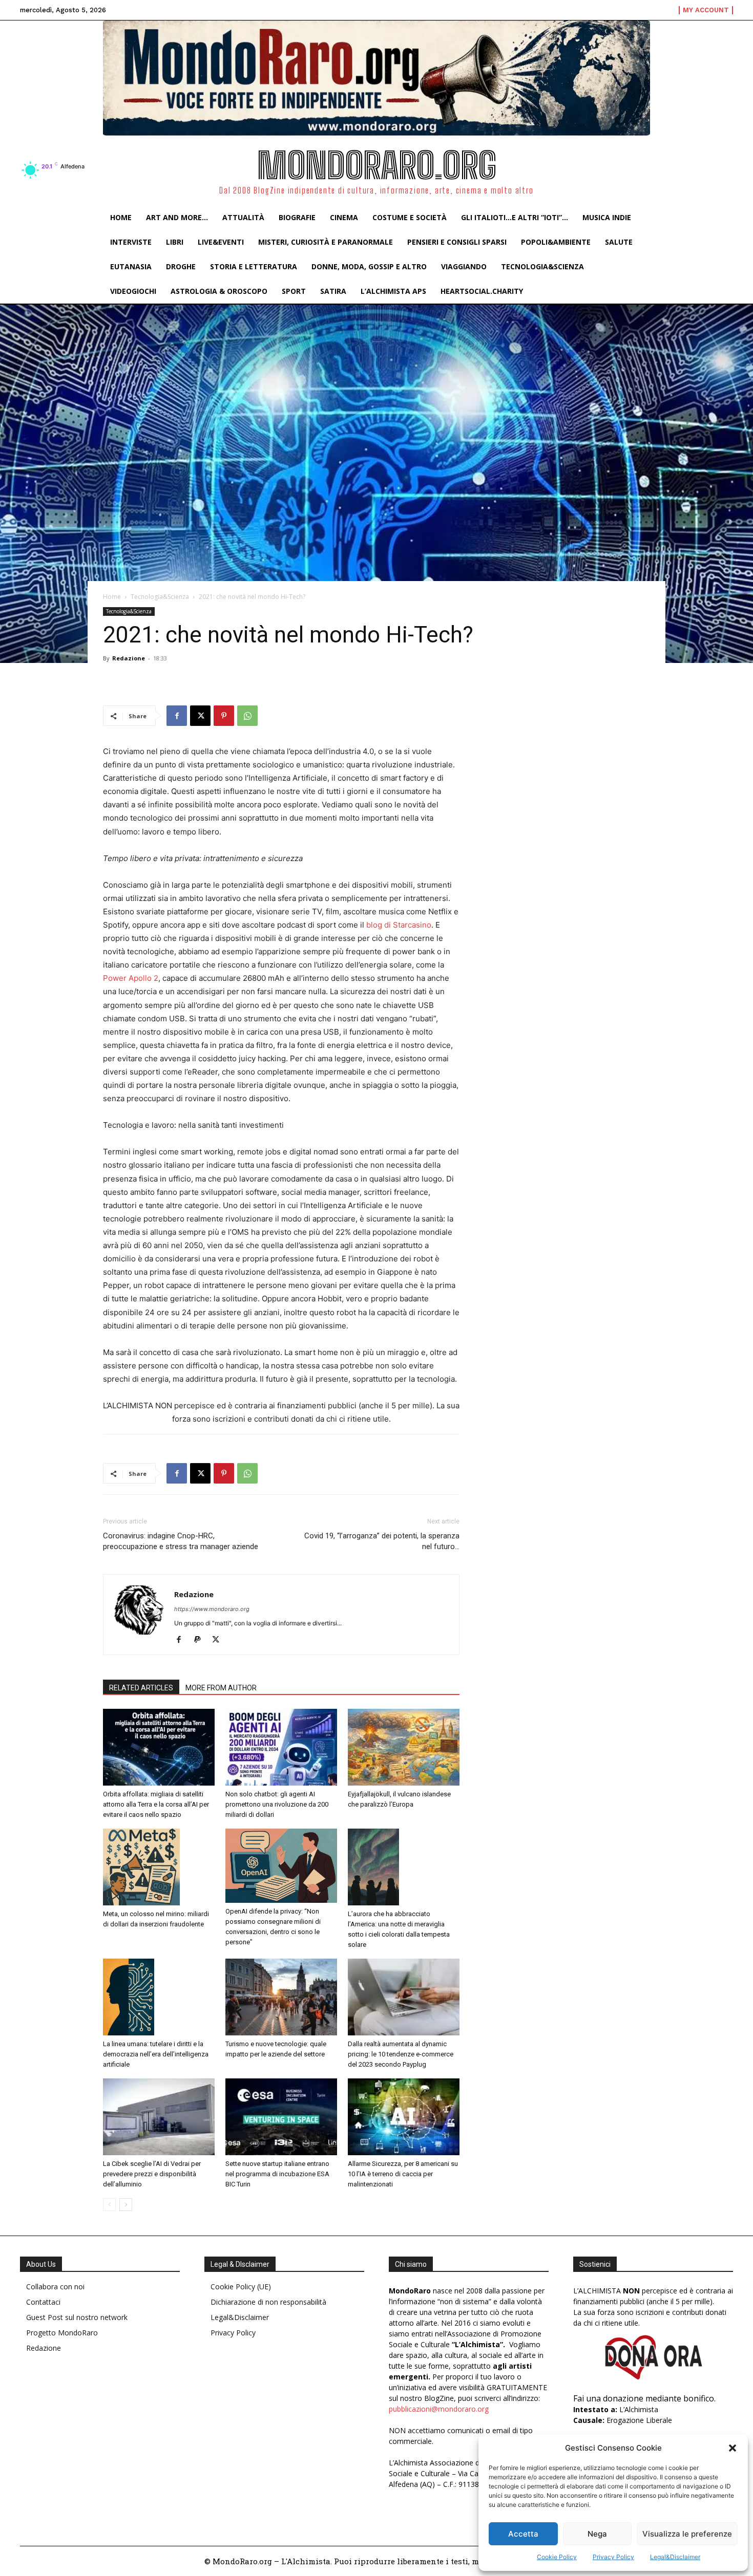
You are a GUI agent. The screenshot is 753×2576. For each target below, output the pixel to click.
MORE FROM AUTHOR (221, 1688)
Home (112, 597)
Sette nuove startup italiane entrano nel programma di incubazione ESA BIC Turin (277, 2174)
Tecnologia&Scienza (160, 597)
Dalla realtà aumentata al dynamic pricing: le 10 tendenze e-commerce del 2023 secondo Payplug (401, 2054)
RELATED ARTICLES (141, 1688)
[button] (733, 2448)
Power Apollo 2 (131, 978)
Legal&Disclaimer (675, 2557)
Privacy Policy (613, 2557)
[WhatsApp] (247, 716)
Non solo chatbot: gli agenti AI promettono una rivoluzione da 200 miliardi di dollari (277, 1804)
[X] (200, 716)
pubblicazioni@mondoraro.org (439, 2409)
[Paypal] (201, 1640)
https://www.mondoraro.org (212, 1609)
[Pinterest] (224, 716)
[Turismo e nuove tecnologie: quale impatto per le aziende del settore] (281, 1997)
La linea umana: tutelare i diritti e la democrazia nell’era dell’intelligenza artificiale (156, 2054)
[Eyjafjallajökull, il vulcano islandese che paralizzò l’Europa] (404, 1747)
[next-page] (126, 2205)
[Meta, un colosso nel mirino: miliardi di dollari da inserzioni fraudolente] (159, 1867)
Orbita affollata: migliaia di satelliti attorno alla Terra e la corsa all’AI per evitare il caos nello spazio (156, 1804)
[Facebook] (177, 716)
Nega (597, 2534)
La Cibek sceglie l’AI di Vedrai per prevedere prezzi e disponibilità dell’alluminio (152, 2174)
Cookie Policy (557, 2557)
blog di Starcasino (399, 925)
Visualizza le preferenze (687, 2534)
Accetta (523, 2534)
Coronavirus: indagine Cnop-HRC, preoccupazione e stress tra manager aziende (181, 1541)
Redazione (129, 658)
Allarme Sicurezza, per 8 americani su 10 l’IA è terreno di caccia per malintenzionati (403, 2174)
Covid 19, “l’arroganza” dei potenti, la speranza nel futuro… (382, 1541)
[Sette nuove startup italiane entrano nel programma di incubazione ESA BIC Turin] (281, 2117)
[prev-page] (109, 2205)
